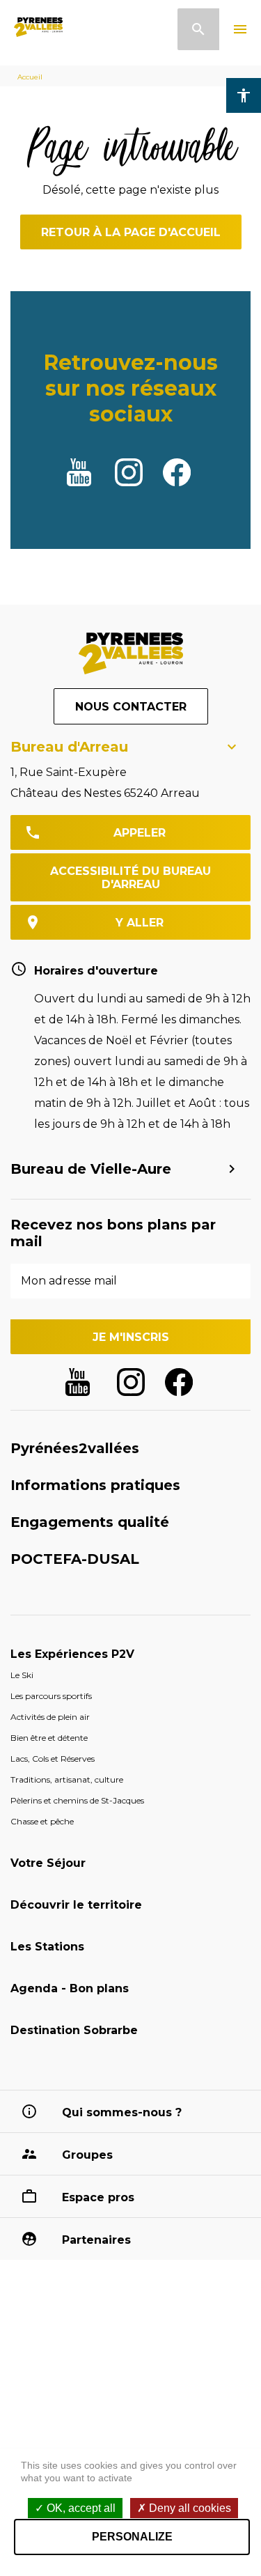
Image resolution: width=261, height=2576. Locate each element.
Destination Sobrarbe (74, 2030)
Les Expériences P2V (72, 1654)
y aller (140, 923)
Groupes (87, 2155)
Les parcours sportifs (51, 1696)
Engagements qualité (90, 1522)
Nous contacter (131, 707)
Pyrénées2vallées (75, 1448)
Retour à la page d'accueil (131, 232)
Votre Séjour (48, 1863)
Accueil (30, 77)
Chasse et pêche (42, 1821)
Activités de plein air (50, 1717)
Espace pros (98, 2197)
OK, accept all (80, 2508)
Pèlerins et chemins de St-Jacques (77, 1800)
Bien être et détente (49, 1738)
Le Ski (22, 1675)
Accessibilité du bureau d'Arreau (130, 878)
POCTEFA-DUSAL (75, 1559)
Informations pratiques (95, 1485)
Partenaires (96, 2240)
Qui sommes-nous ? (122, 2112)
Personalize (132, 2537)
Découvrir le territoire (76, 1905)
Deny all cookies (189, 2508)
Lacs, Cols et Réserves (53, 1759)
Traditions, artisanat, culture (67, 1779)
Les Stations (47, 1947)
